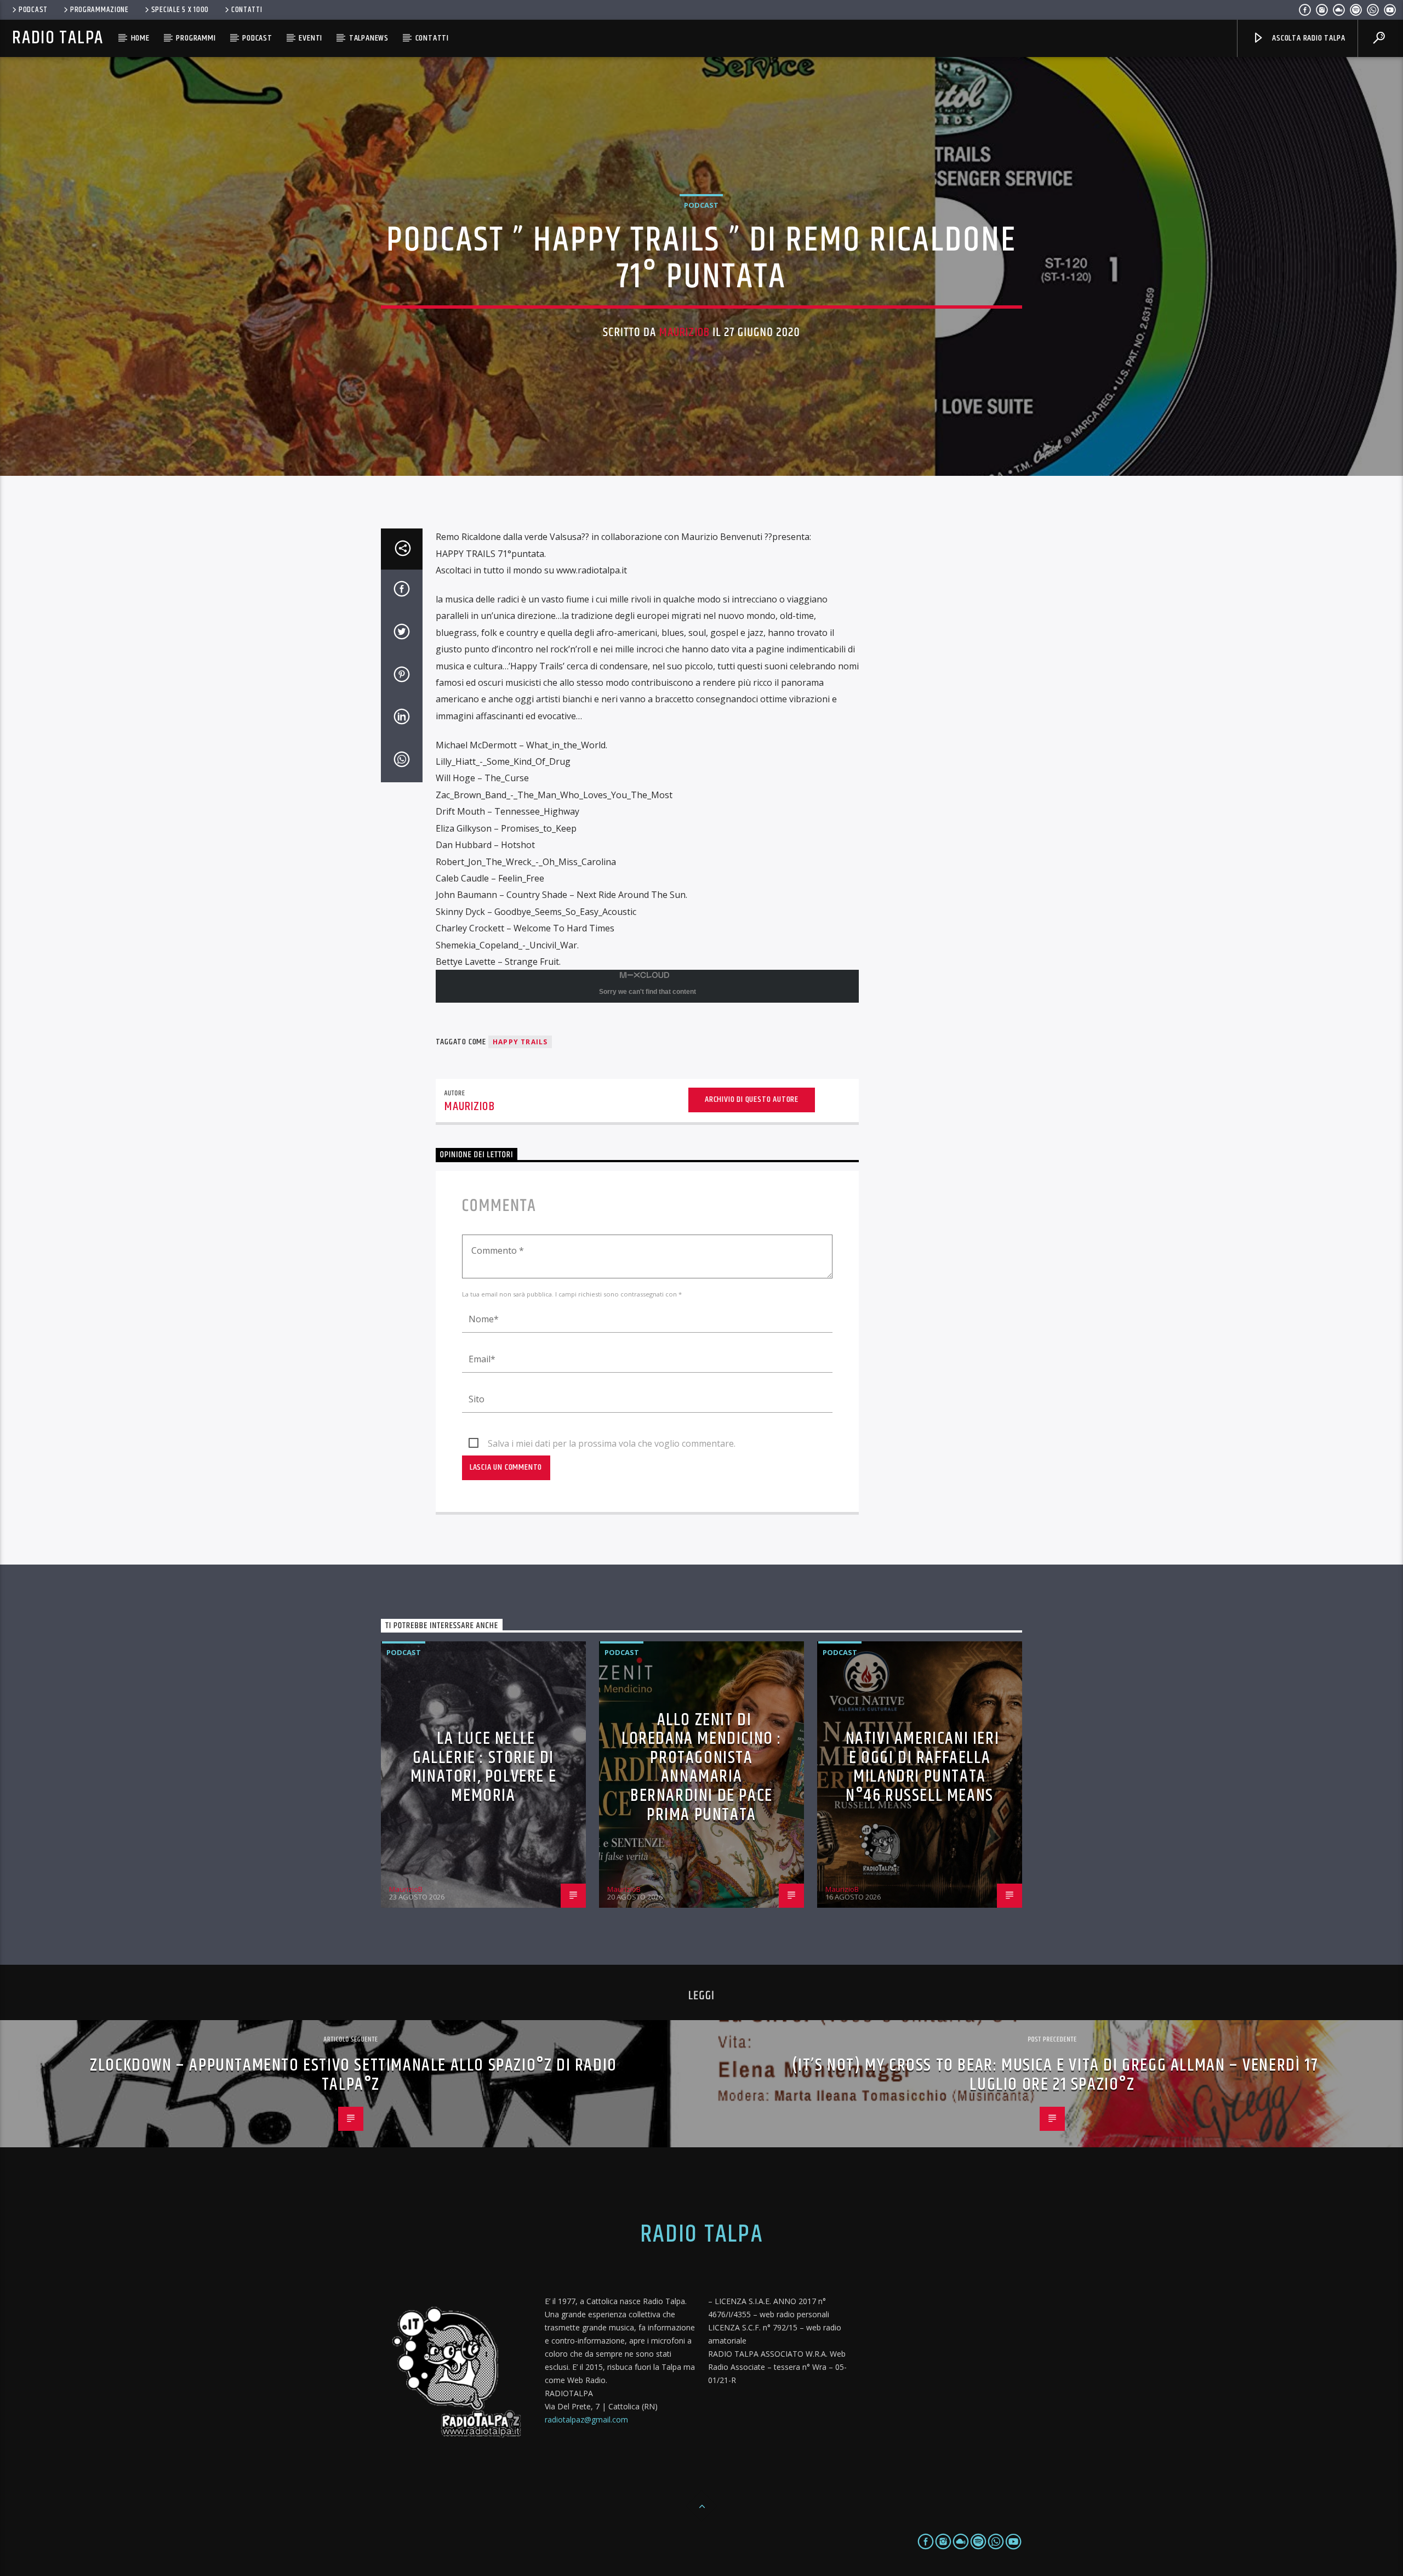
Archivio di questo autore (752, 1099)
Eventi (310, 38)
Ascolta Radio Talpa (1307, 38)
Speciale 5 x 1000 (180, 10)
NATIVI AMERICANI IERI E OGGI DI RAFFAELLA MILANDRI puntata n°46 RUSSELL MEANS (923, 1767)
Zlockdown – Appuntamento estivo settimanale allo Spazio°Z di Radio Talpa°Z (353, 2075)
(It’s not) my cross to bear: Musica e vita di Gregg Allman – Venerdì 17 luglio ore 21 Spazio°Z (1055, 2075)
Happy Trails (520, 1042)
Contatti (247, 10)
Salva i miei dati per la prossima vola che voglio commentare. (612, 1443)
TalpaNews (369, 38)
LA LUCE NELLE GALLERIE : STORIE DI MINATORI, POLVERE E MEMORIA (483, 1767)
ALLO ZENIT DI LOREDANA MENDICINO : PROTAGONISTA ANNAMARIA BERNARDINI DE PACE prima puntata (701, 1767)
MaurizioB (685, 332)
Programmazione (99, 10)
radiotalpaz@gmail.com (586, 2419)
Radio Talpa (58, 38)
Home (140, 38)
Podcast (33, 10)
